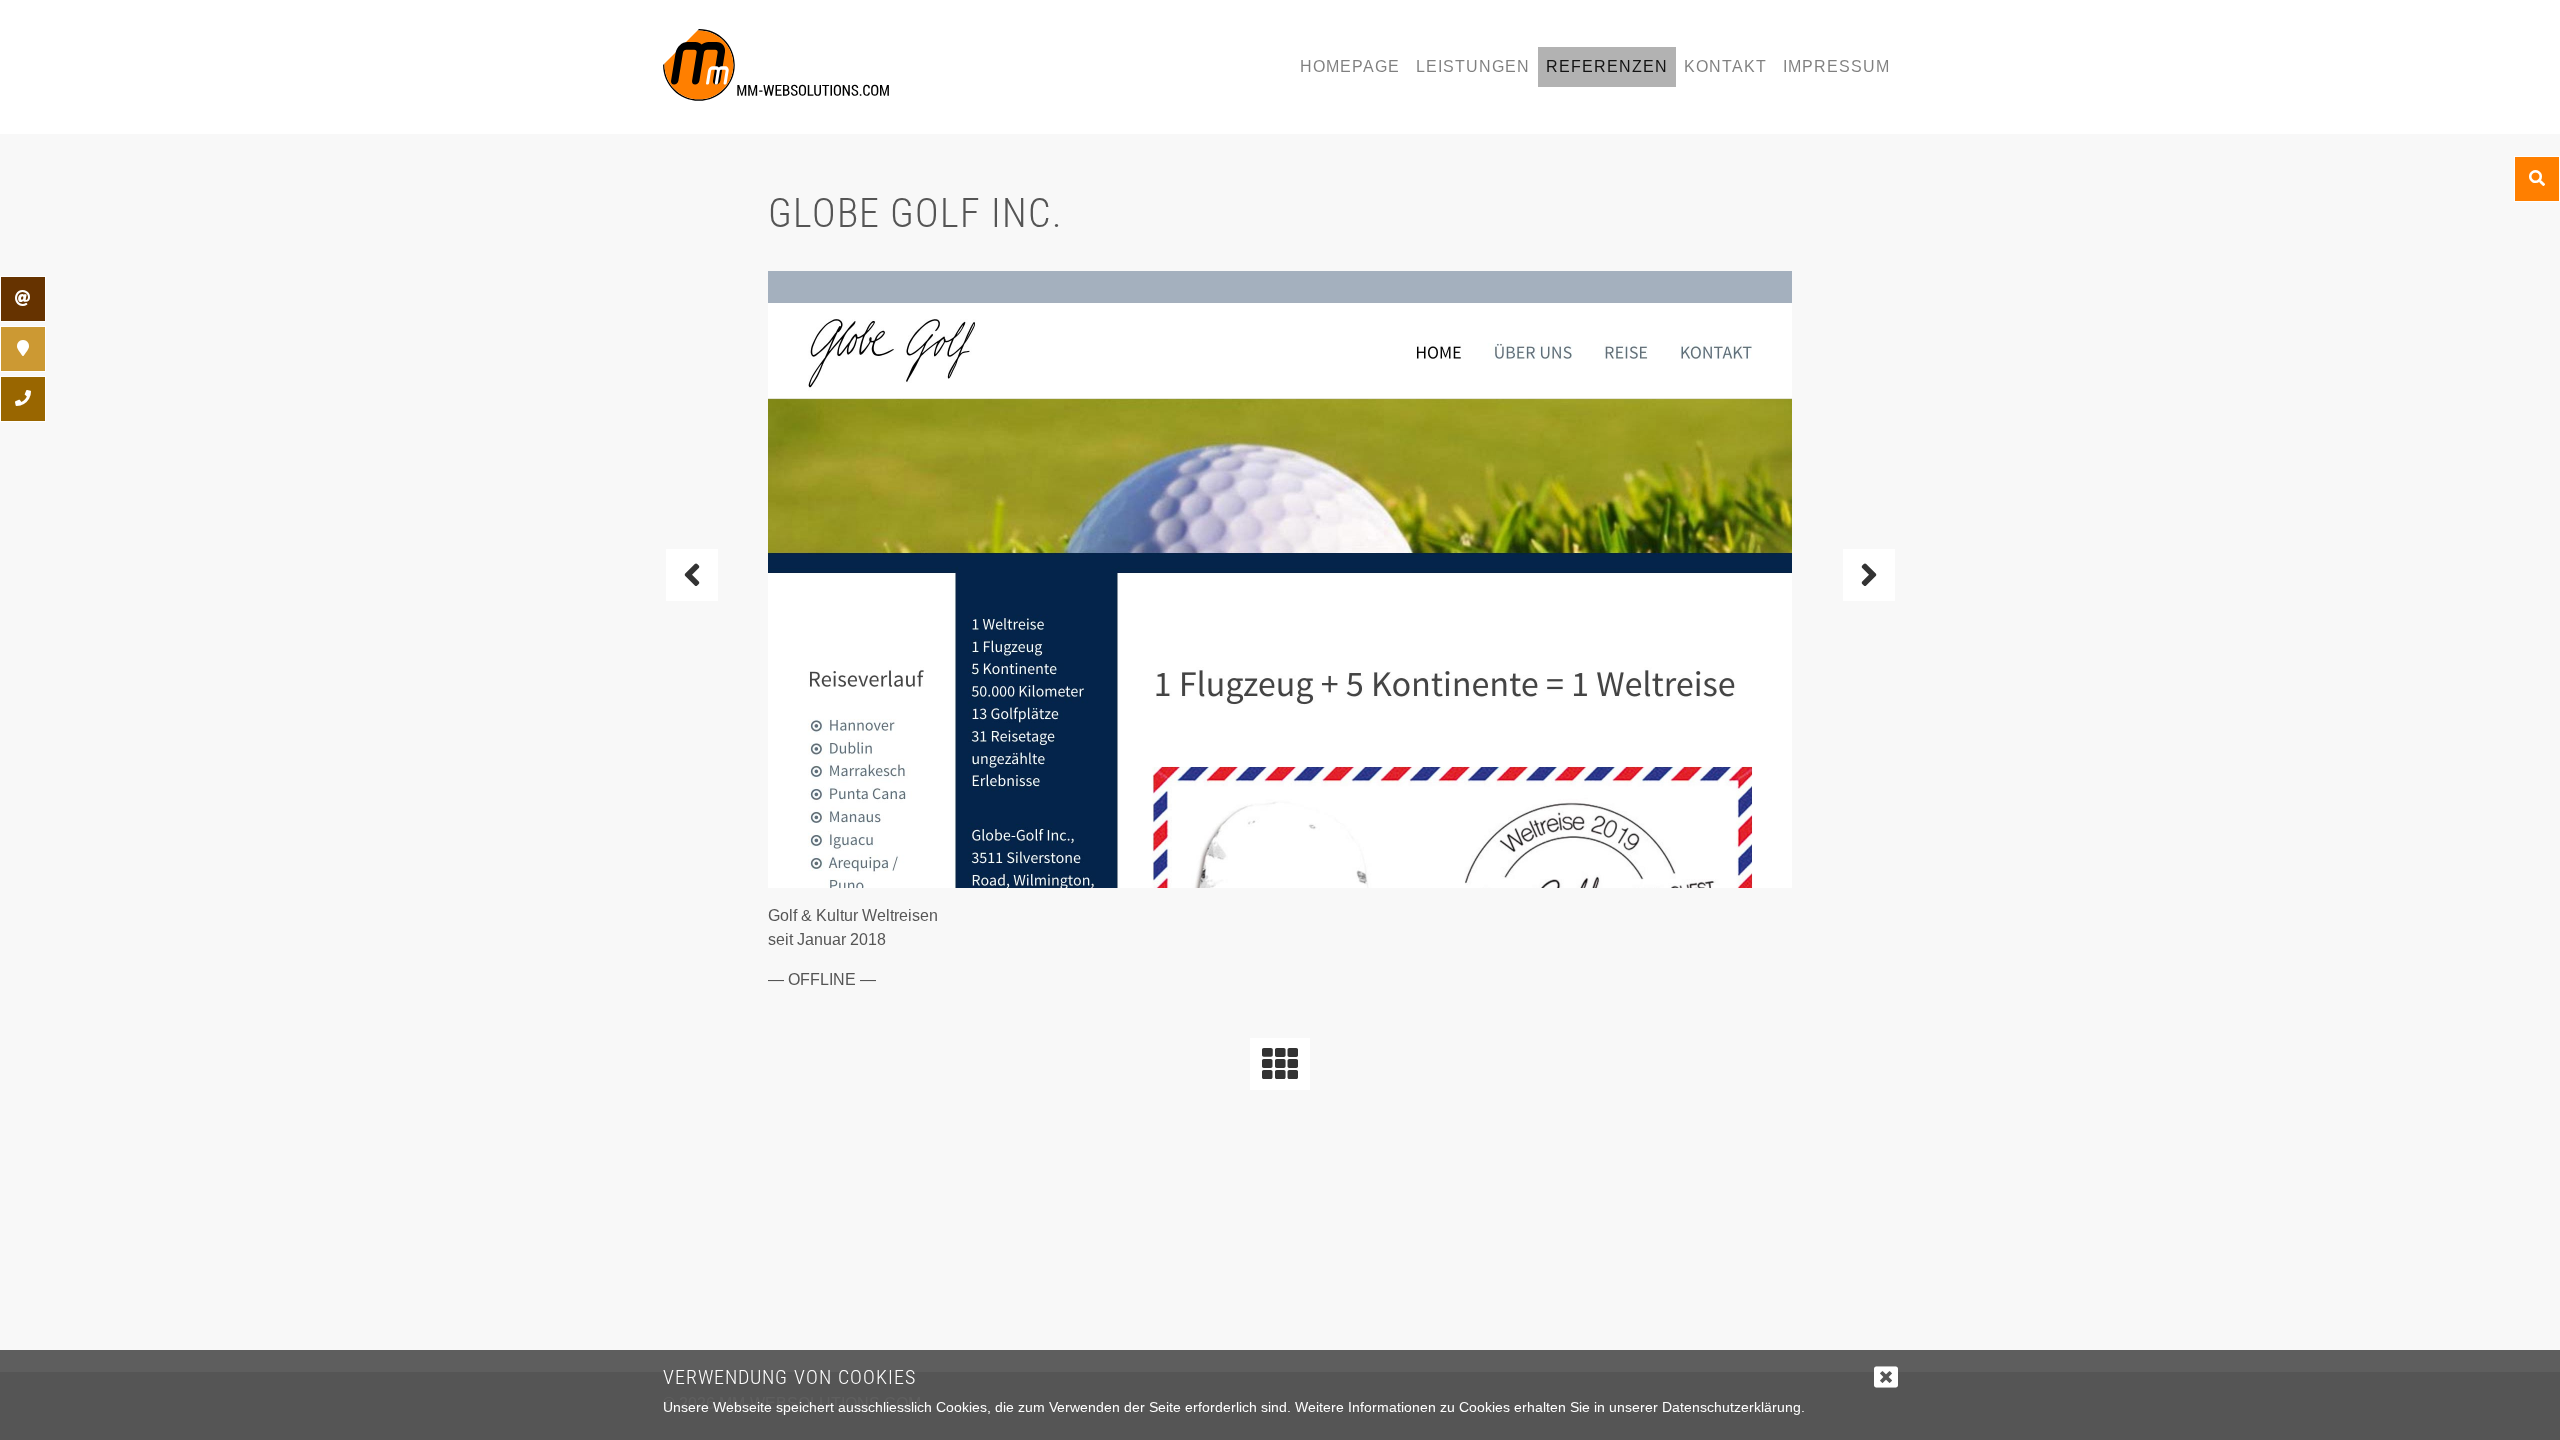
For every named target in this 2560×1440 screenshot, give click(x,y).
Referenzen (1607, 66)
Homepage (1350, 66)
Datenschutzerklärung (1731, 1407)
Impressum (1836, 66)
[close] (1886, 1377)
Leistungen (1473, 66)
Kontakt (1725, 66)
